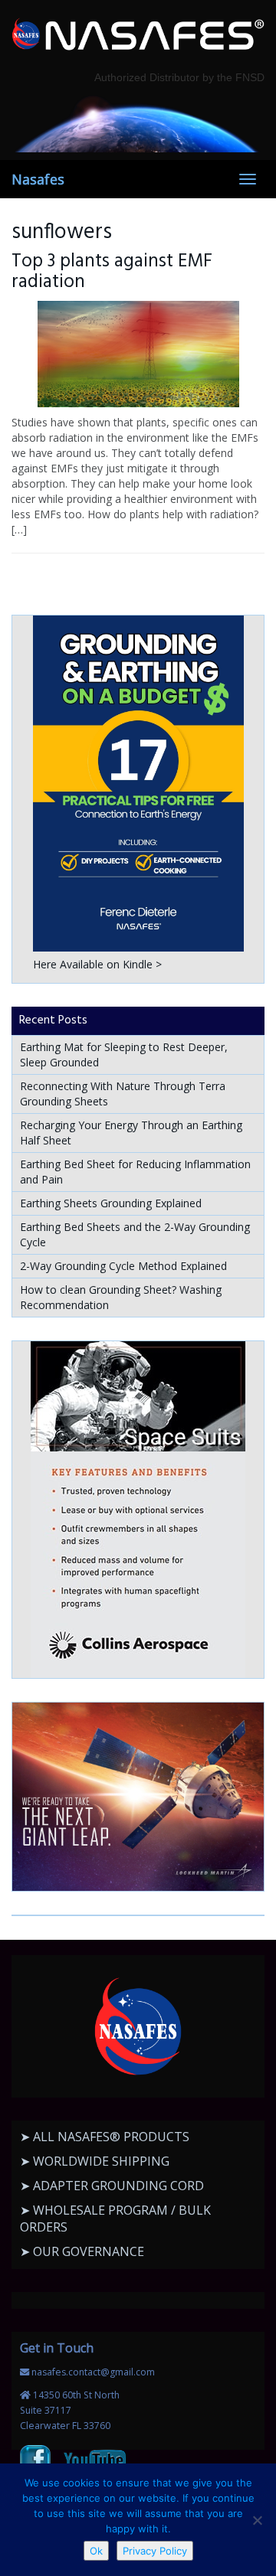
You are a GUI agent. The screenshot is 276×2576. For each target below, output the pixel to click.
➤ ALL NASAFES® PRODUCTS (105, 2137)
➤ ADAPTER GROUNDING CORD (112, 2186)
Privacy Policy (155, 2551)
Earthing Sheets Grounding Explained (111, 1203)
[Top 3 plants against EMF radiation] (138, 354)
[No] (257, 2520)
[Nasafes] (138, 35)
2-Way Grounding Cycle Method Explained (123, 1266)
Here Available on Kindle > (97, 964)
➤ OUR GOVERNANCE (82, 2251)
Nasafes (38, 179)
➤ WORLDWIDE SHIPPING (95, 2161)
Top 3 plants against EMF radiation (112, 272)
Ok (96, 2551)
